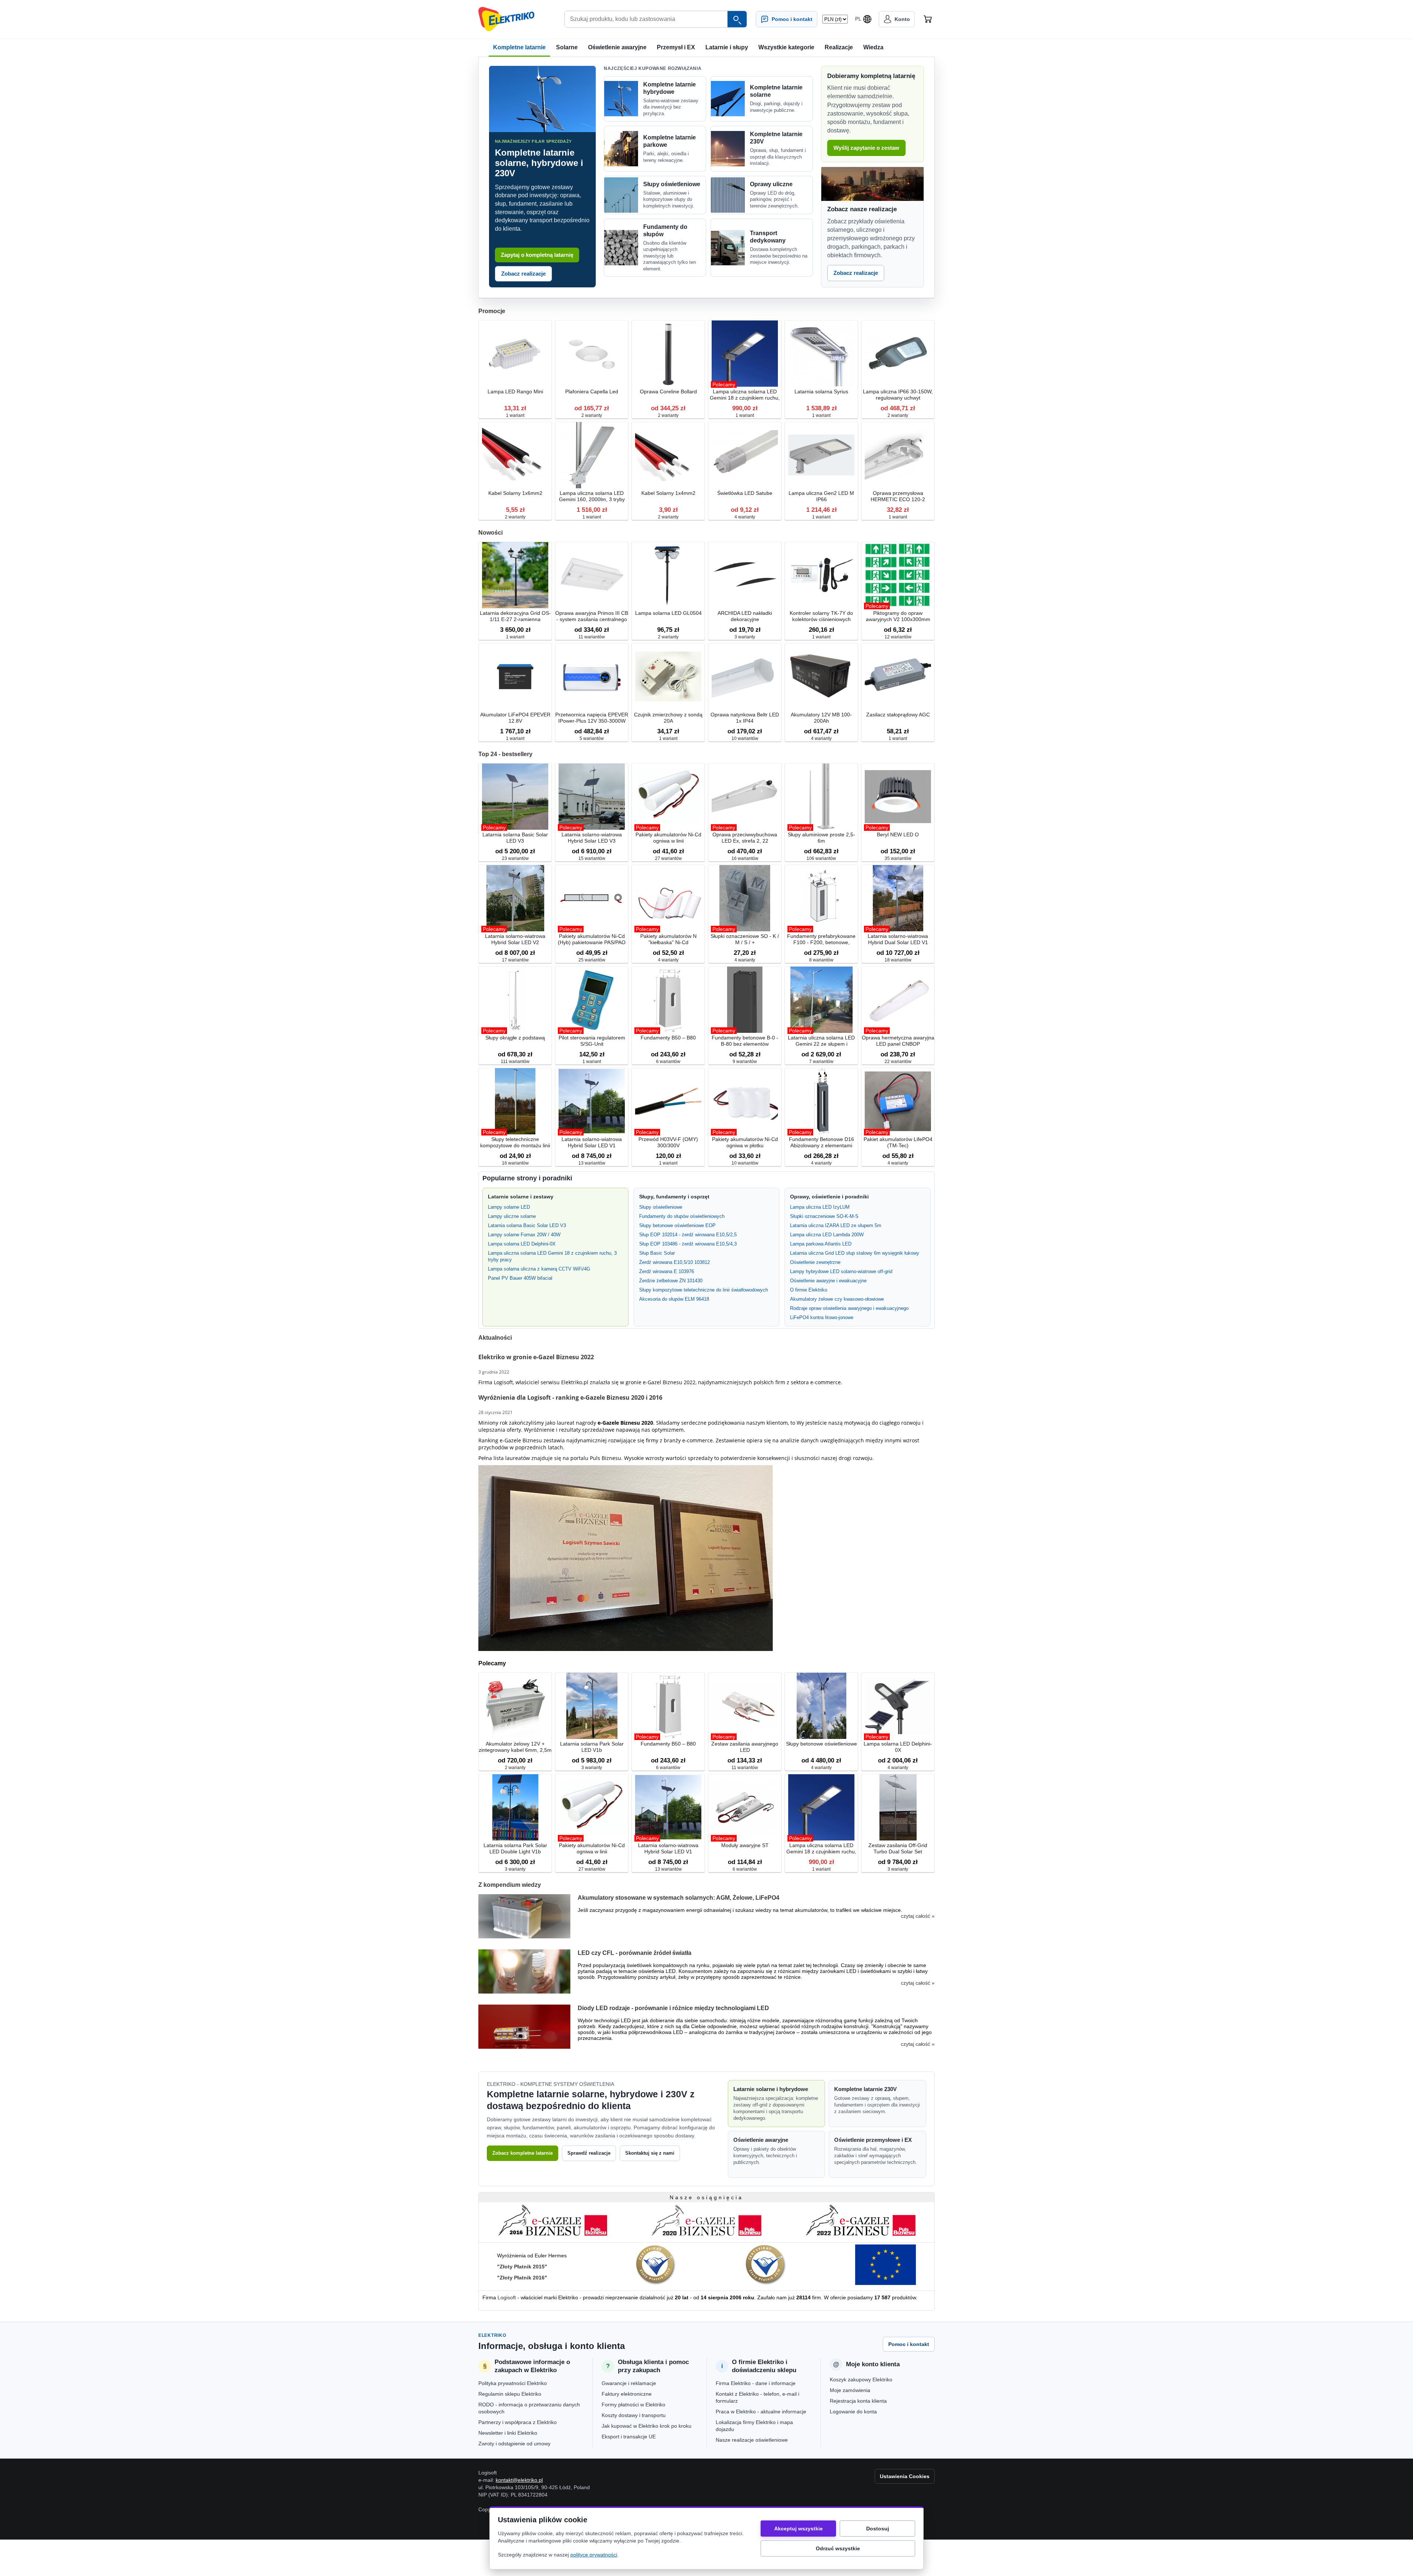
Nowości (491, 533)
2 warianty (592, 415)
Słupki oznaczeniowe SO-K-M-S (824, 1216)
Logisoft (507, 2297)
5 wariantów (592, 738)
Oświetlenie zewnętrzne (815, 1262)
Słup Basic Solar (657, 1253)
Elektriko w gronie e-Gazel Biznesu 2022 (536, 1357)
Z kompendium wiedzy (510, 1885)
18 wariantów (898, 960)
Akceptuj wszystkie (798, 2529)
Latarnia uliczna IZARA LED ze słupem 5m (836, 1225)
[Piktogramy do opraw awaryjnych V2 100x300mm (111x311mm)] (898, 576)
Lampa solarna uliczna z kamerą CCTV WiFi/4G (539, 1269)
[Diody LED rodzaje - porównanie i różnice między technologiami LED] (524, 2027)
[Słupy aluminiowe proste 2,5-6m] (821, 797)
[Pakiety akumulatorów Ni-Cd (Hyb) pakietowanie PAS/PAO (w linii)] (592, 899)
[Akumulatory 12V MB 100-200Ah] (821, 677)
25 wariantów (592, 960)
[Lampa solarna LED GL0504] (668, 576)
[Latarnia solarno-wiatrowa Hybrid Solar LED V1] (592, 1102)
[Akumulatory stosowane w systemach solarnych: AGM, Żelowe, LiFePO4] (524, 1916)
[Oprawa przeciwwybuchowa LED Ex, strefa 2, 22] (745, 797)
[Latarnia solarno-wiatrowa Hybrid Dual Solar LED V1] (898, 899)
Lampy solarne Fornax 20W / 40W (524, 1235)
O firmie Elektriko (809, 1290)
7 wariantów (821, 1062)
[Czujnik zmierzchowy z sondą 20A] (668, 677)
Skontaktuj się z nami (650, 2153)
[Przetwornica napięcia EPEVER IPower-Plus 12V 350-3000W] (592, 677)
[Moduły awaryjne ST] (745, 1808)
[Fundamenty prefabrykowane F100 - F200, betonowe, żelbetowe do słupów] (821, 899)
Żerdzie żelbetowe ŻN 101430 (671, 1281)
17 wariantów (515, 960)
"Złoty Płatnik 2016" (522, 2278)
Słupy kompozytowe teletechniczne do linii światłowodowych (704, 1290)
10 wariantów (745, 738)
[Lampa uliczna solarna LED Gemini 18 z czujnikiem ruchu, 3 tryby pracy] (745, 354)
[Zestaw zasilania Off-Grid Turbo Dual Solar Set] (898, 1808)
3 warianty (745, 637)
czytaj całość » (918, 1916)
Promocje (492, 311)
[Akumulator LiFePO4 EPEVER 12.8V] (515, 677)
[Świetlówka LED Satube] (745, 456)
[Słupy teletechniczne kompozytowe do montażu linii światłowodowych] (515, 1102)
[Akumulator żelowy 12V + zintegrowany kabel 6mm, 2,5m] (515, 1706)
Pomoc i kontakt (909, 2344)
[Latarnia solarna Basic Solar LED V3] (515, 797)
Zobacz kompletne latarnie (523, 2153)
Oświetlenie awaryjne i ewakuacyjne (828, 1281)
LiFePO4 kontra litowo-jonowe (822, 1317)
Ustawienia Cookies (905, 2476)
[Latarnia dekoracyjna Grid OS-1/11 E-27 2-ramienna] (515, 576)
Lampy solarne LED (509, 1207)
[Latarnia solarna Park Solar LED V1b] (592, 1706)
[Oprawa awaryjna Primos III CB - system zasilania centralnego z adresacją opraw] (592, 576)
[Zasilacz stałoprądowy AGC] (898, 677)
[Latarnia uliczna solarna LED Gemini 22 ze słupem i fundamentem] (821, 1000)
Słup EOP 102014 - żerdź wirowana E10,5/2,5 (688, 1235)
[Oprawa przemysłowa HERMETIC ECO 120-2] (898, 456)
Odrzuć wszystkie (838, 2548)
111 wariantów (515, 1062)
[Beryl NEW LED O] (898, 797)
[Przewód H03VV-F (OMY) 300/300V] (668, 1102)
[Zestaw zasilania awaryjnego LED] (745, 1706)
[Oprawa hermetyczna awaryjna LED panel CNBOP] (898, 1000)
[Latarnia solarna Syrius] (821, 354)
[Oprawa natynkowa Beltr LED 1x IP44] (745, 677)
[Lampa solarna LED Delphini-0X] (898, 1706)
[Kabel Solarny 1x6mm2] (515, 456)
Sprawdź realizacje (589, 2153)
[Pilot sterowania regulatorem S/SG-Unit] (592, 1000)
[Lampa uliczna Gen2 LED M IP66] (821, 456)
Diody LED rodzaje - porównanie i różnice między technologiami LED (673, 2008)
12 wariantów (898, 637)
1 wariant (515, 415)
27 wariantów (668, 858)
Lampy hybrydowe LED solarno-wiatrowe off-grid (841, 1271)
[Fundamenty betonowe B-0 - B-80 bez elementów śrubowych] (745, 1000)
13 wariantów (592, 1163)
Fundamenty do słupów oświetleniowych (682, 1216)
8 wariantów (821, 960)
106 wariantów (821, 858)
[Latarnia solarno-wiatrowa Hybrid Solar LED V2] (515, 899)
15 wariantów (592, 858)
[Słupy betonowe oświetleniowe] (821, 1706)
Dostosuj (878, 2529)
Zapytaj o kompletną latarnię (537, 255)
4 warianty (745, 517)
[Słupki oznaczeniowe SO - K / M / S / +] (745, 899)
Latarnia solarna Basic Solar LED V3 (527, 1225)
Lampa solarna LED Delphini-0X (522, 1244)
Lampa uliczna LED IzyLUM (820, 1207)
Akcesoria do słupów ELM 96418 (674, 1299)
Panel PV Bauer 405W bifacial (520, 1278)
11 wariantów (592, 637)
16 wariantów (745, 858)
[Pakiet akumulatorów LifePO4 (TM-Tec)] (898, 1102)
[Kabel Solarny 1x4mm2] (668, 456)
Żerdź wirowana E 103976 (667, 1271)
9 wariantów (745, 1062)
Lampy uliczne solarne (512, 1216)
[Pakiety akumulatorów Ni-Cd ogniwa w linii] (668, 797)
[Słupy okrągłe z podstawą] (515, 1000)
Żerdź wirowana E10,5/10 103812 (674, 1262)
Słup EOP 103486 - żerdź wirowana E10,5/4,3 (688, 1244)
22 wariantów (898, 1062)
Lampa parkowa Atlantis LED (821, 1244)
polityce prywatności (594, 2555)
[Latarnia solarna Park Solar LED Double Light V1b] (515, 1808)
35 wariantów (898, 858)
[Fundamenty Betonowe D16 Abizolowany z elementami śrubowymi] (821, 1102)
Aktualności (495, 1338)
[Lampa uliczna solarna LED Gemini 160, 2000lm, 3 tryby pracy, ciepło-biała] (592, 456)
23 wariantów (515, 858)
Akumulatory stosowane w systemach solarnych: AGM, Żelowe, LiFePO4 (679, 1898)
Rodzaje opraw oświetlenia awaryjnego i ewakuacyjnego (849, 1308)
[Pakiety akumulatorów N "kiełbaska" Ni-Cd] (668, 899)
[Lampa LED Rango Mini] (515, 354)
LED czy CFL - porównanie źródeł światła (635, 1953)
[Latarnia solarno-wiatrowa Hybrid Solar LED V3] (592, 797)
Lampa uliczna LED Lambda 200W (827, 1235)
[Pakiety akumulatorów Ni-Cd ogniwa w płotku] (745, 1102)
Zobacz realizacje (523, 274)
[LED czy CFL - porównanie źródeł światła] (524, 1971)
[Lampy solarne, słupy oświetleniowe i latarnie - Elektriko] (506, 19)
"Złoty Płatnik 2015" (522, 2267)
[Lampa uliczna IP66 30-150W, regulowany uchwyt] (898, 354)
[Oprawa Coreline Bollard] (668, 354)
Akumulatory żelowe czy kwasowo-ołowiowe (837, 1299)
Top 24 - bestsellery (505, 754)
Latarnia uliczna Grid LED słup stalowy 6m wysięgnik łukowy (855, 1253)
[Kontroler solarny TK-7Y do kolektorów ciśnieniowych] (821, 576)
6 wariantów (668, 1062)
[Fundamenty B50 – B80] (668, 1000)
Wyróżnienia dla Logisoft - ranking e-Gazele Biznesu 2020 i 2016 (570, 1397)
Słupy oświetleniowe (661, 1207)
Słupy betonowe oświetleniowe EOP (677, 1225)
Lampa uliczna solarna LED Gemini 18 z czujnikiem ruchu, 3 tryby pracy (552, 1256)
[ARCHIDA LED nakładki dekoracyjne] (745, 576)
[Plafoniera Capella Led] (592, 354)
